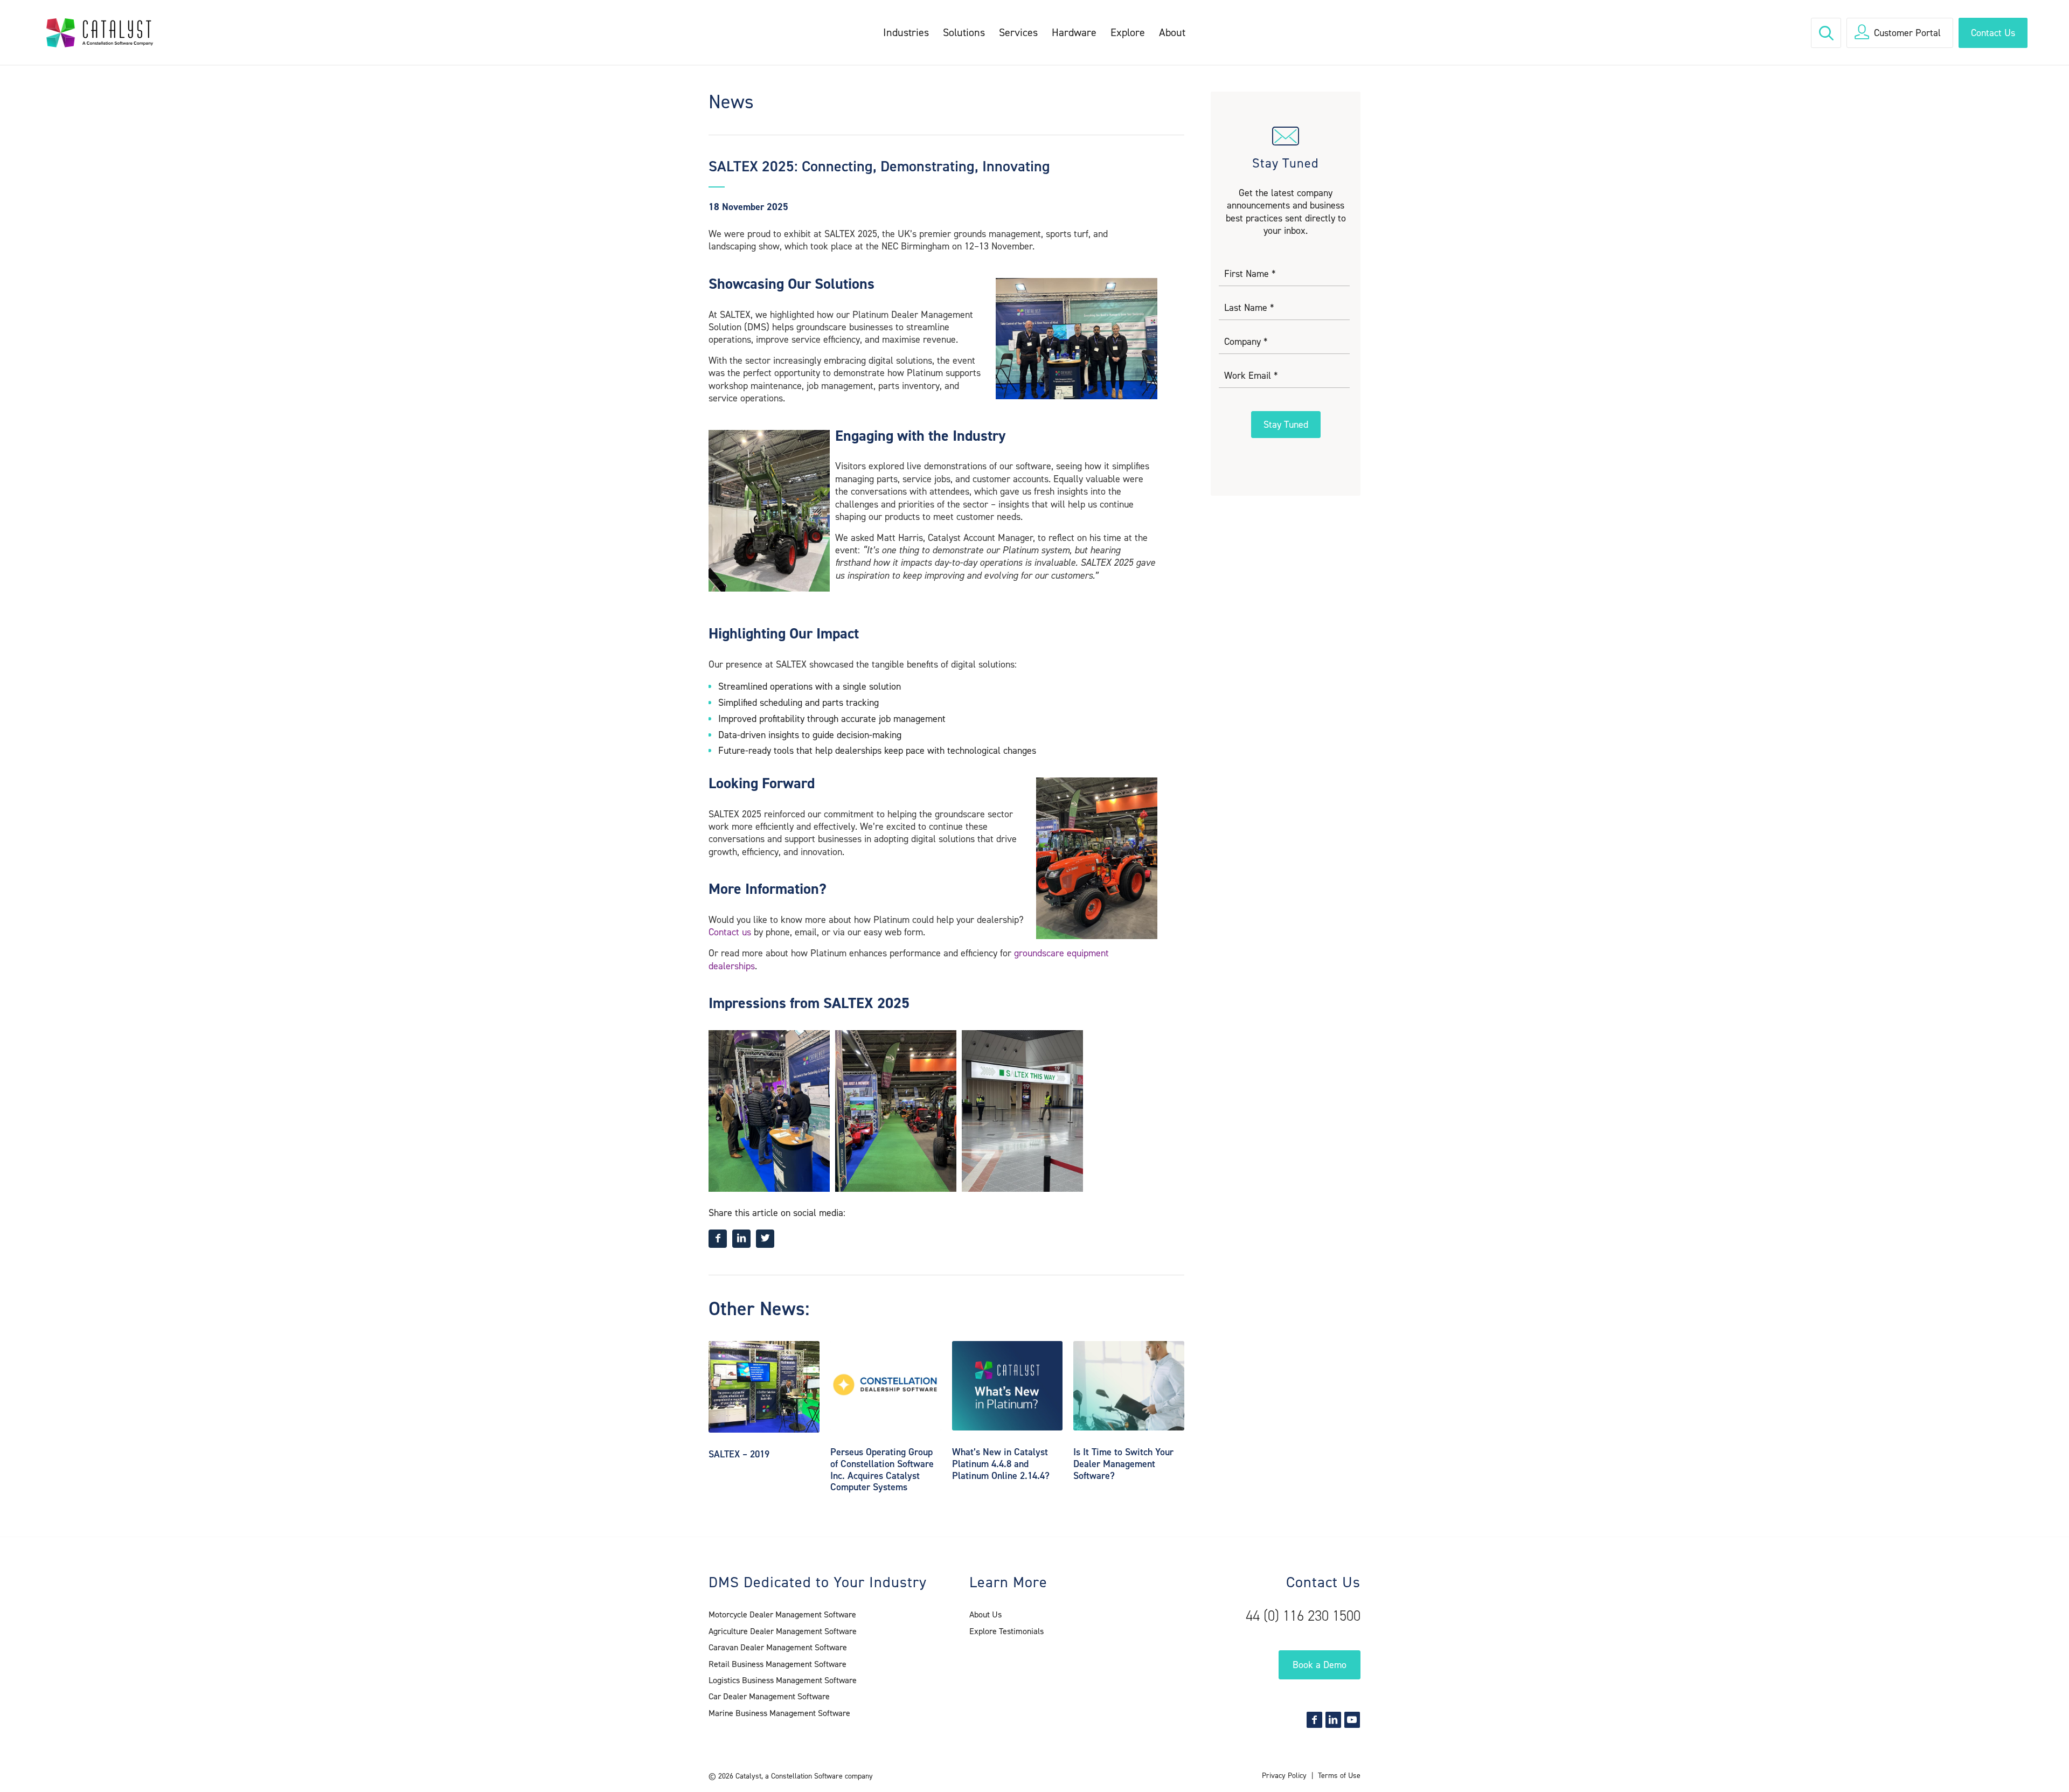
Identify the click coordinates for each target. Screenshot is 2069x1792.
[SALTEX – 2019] (764, 1387)
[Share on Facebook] (718, 1239)
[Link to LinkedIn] (1333, 1720)
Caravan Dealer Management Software (778, 1647)
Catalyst (748, 1776)
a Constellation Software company (819, 1776)
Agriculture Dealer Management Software (783, 1631)
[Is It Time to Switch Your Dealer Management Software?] (1129, 1386)
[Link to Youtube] (1352, 1720)
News (731, 102)
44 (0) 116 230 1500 (1303, 1616)
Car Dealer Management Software (769, 1696)
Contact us (730, 932)
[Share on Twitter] (765, 1239)
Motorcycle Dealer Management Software (782, 1614)
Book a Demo (1320, 1665)
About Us (985, 1614)
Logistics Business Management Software (783, 1680)
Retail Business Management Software (777, 1664)
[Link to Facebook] (1314, 1720)
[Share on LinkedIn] (741, 1239)
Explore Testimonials (1006, 1631)
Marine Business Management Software (779, 1713)
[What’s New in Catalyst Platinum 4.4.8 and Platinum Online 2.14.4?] (1008, 1386)
